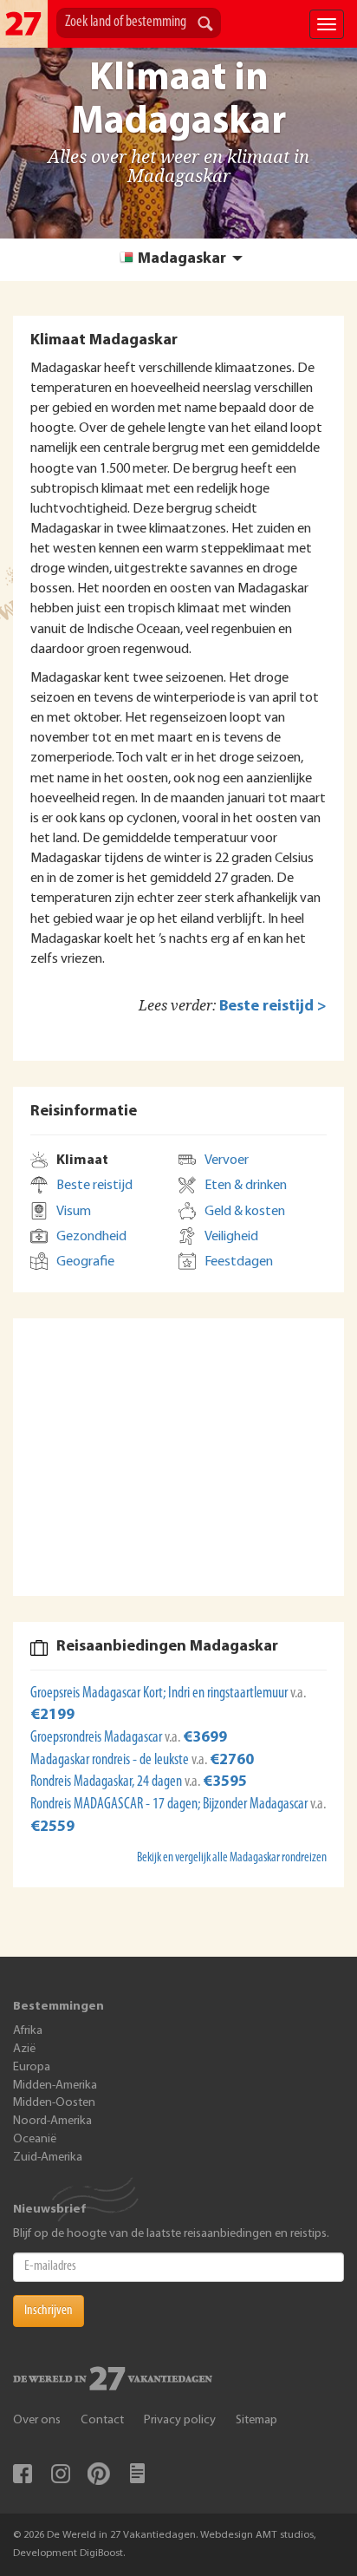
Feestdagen (239, 1262)
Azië (24, 2049)
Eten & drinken (246, 1186)
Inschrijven (49, 2311)
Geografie (85, 1262)
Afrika (28, 2031)
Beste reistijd (94, 1186)
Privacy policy (180, 2420)
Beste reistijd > (273, 1007)
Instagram (61, 2474)
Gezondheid (91, 1237)
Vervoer (227, 1161)
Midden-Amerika (55, 2086)
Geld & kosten (245, 1212)
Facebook (23, 2474)
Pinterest (99, 2474)
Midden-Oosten (54, 2103)
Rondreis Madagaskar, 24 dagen (107, 1782)
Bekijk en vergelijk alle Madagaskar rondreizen (232, 1858)
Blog (137, 2474)
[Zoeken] (205, 25)
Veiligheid (231, 1237)
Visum (74, 1212)
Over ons (37, 2420)
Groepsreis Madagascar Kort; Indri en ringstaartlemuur (160, 1694)
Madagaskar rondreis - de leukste (111, 1761)
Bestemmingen (58, 2007)
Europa (32, 2067)
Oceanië (35, 2139)
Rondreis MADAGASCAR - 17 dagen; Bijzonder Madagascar (170, 1805)
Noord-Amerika (52, 2121)
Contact (102, 2420)
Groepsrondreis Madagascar (97, 1738)
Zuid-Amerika (48, 2158)
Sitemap (256, 2420)
